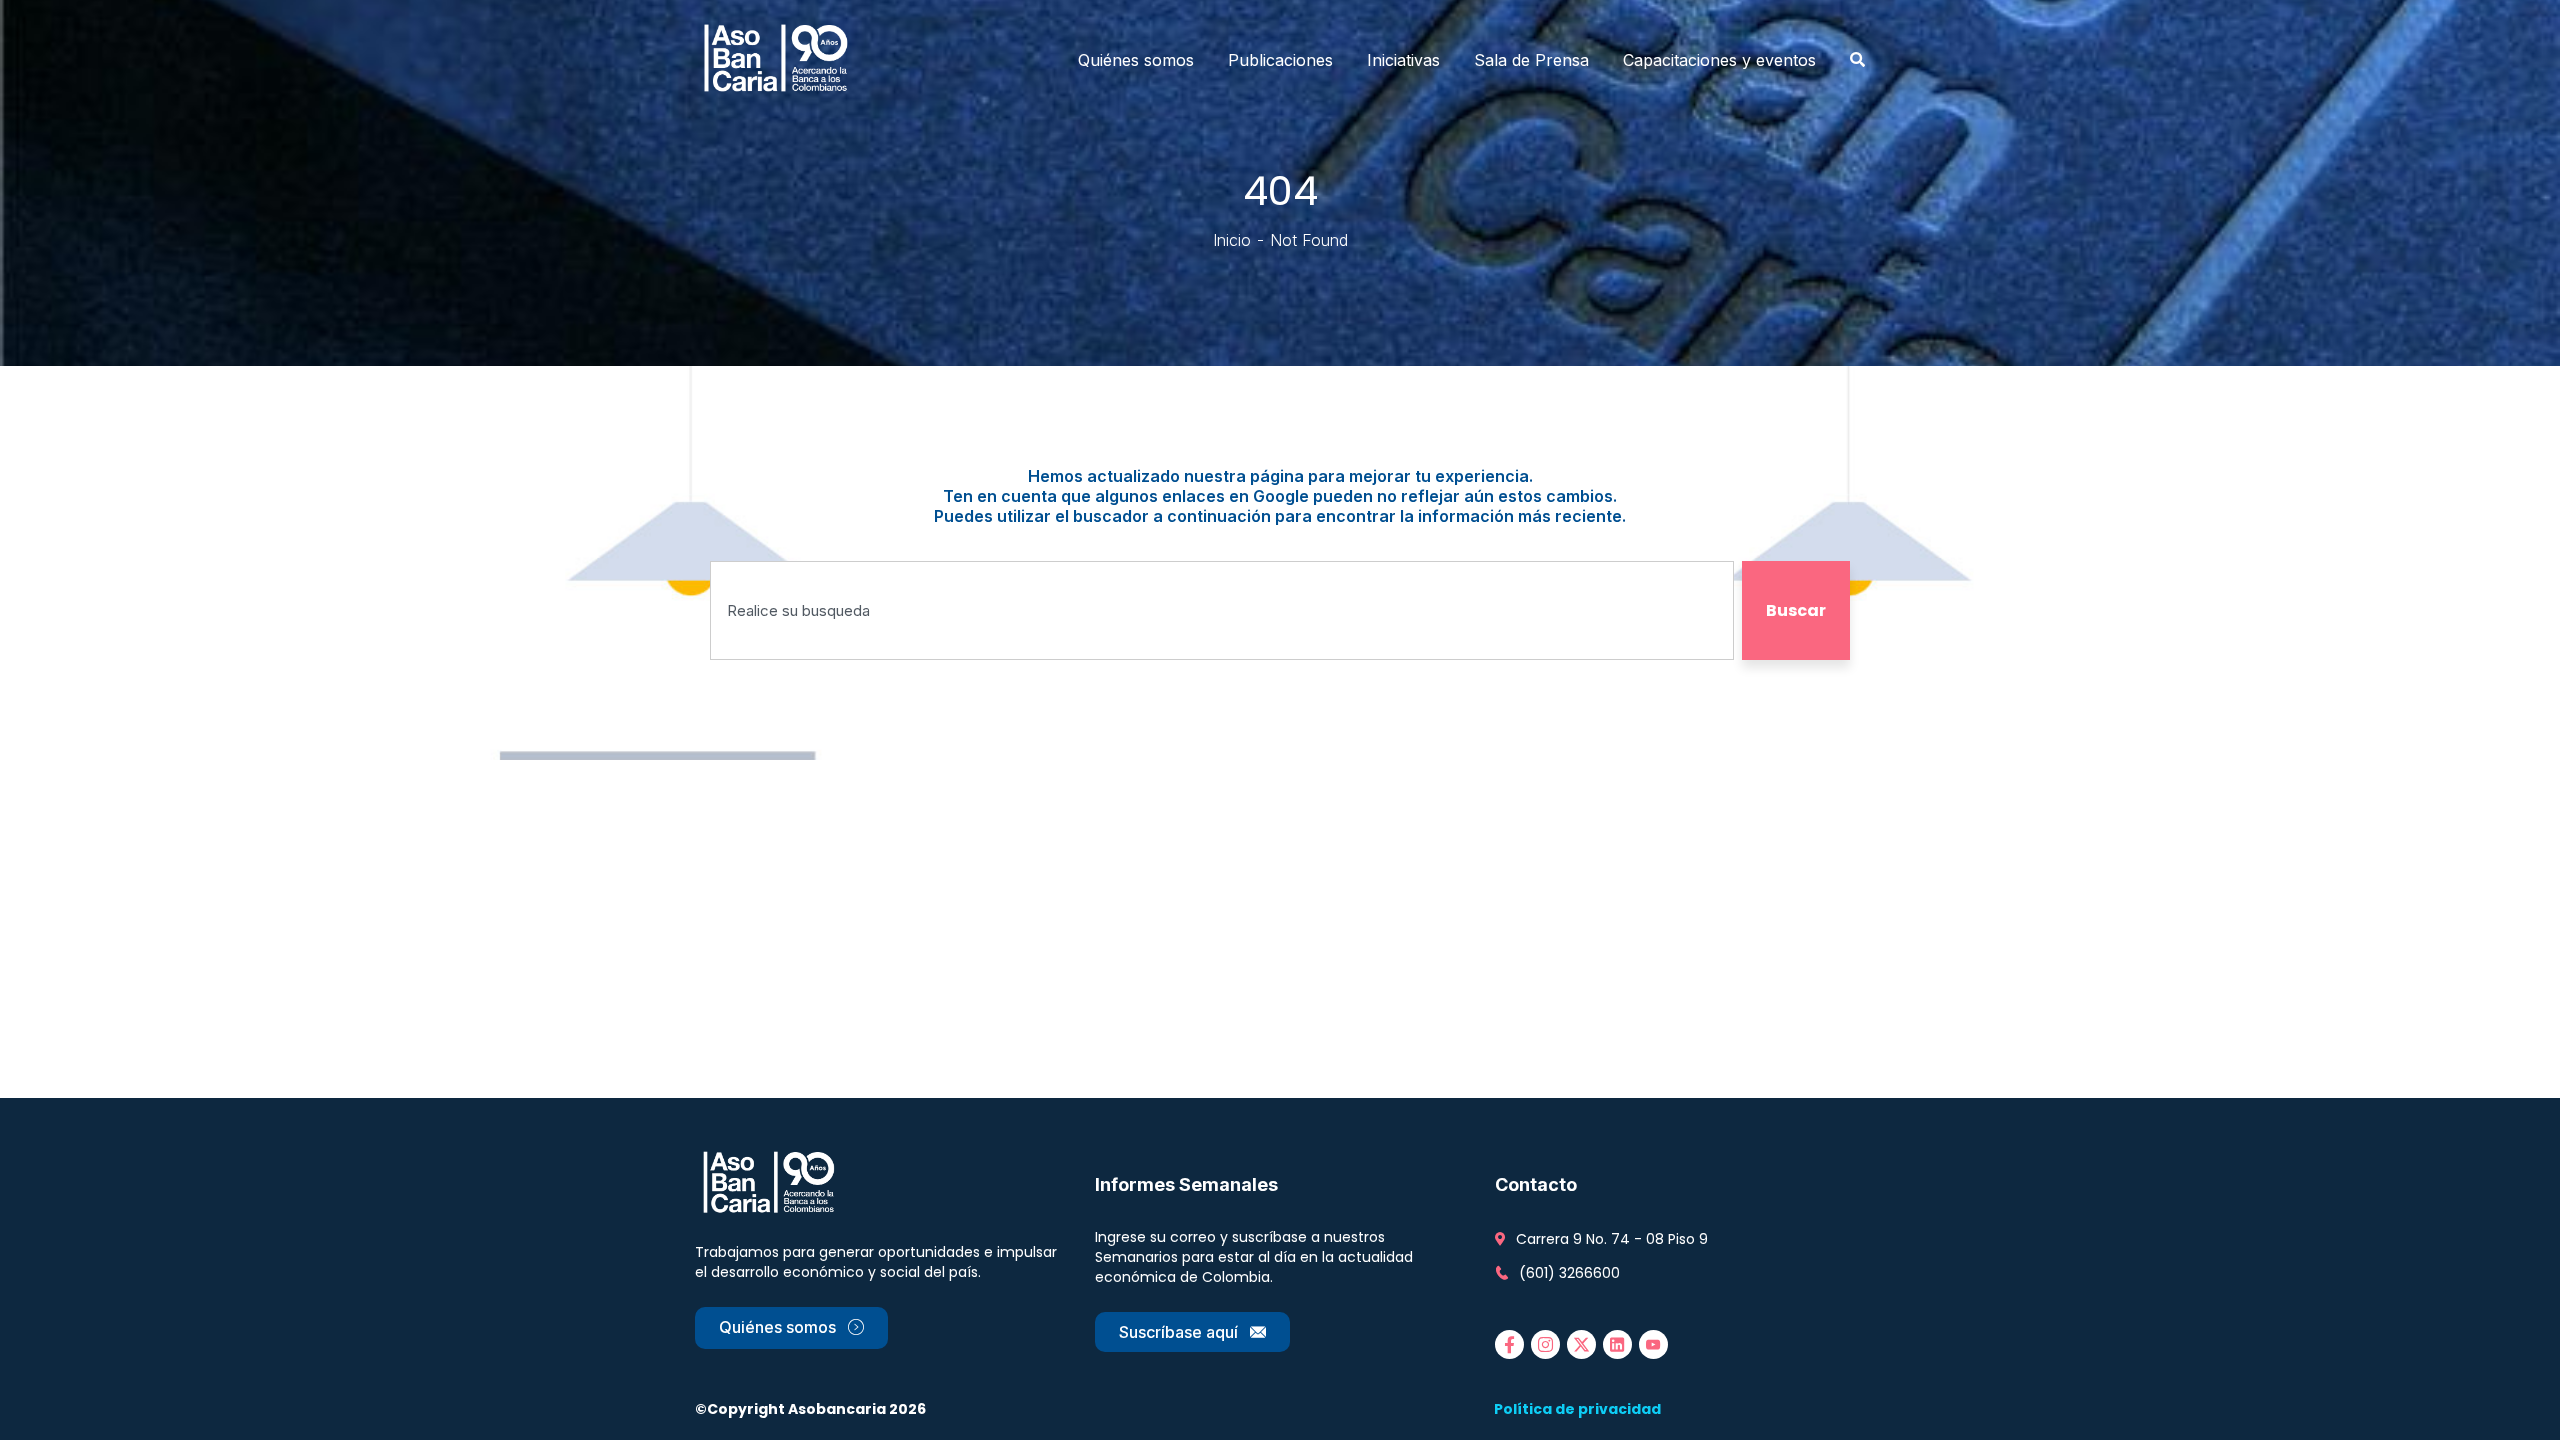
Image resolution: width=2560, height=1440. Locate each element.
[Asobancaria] (782, 60)
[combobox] (1222, 610)
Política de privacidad (1577, 1409)
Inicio (1232, 240)
